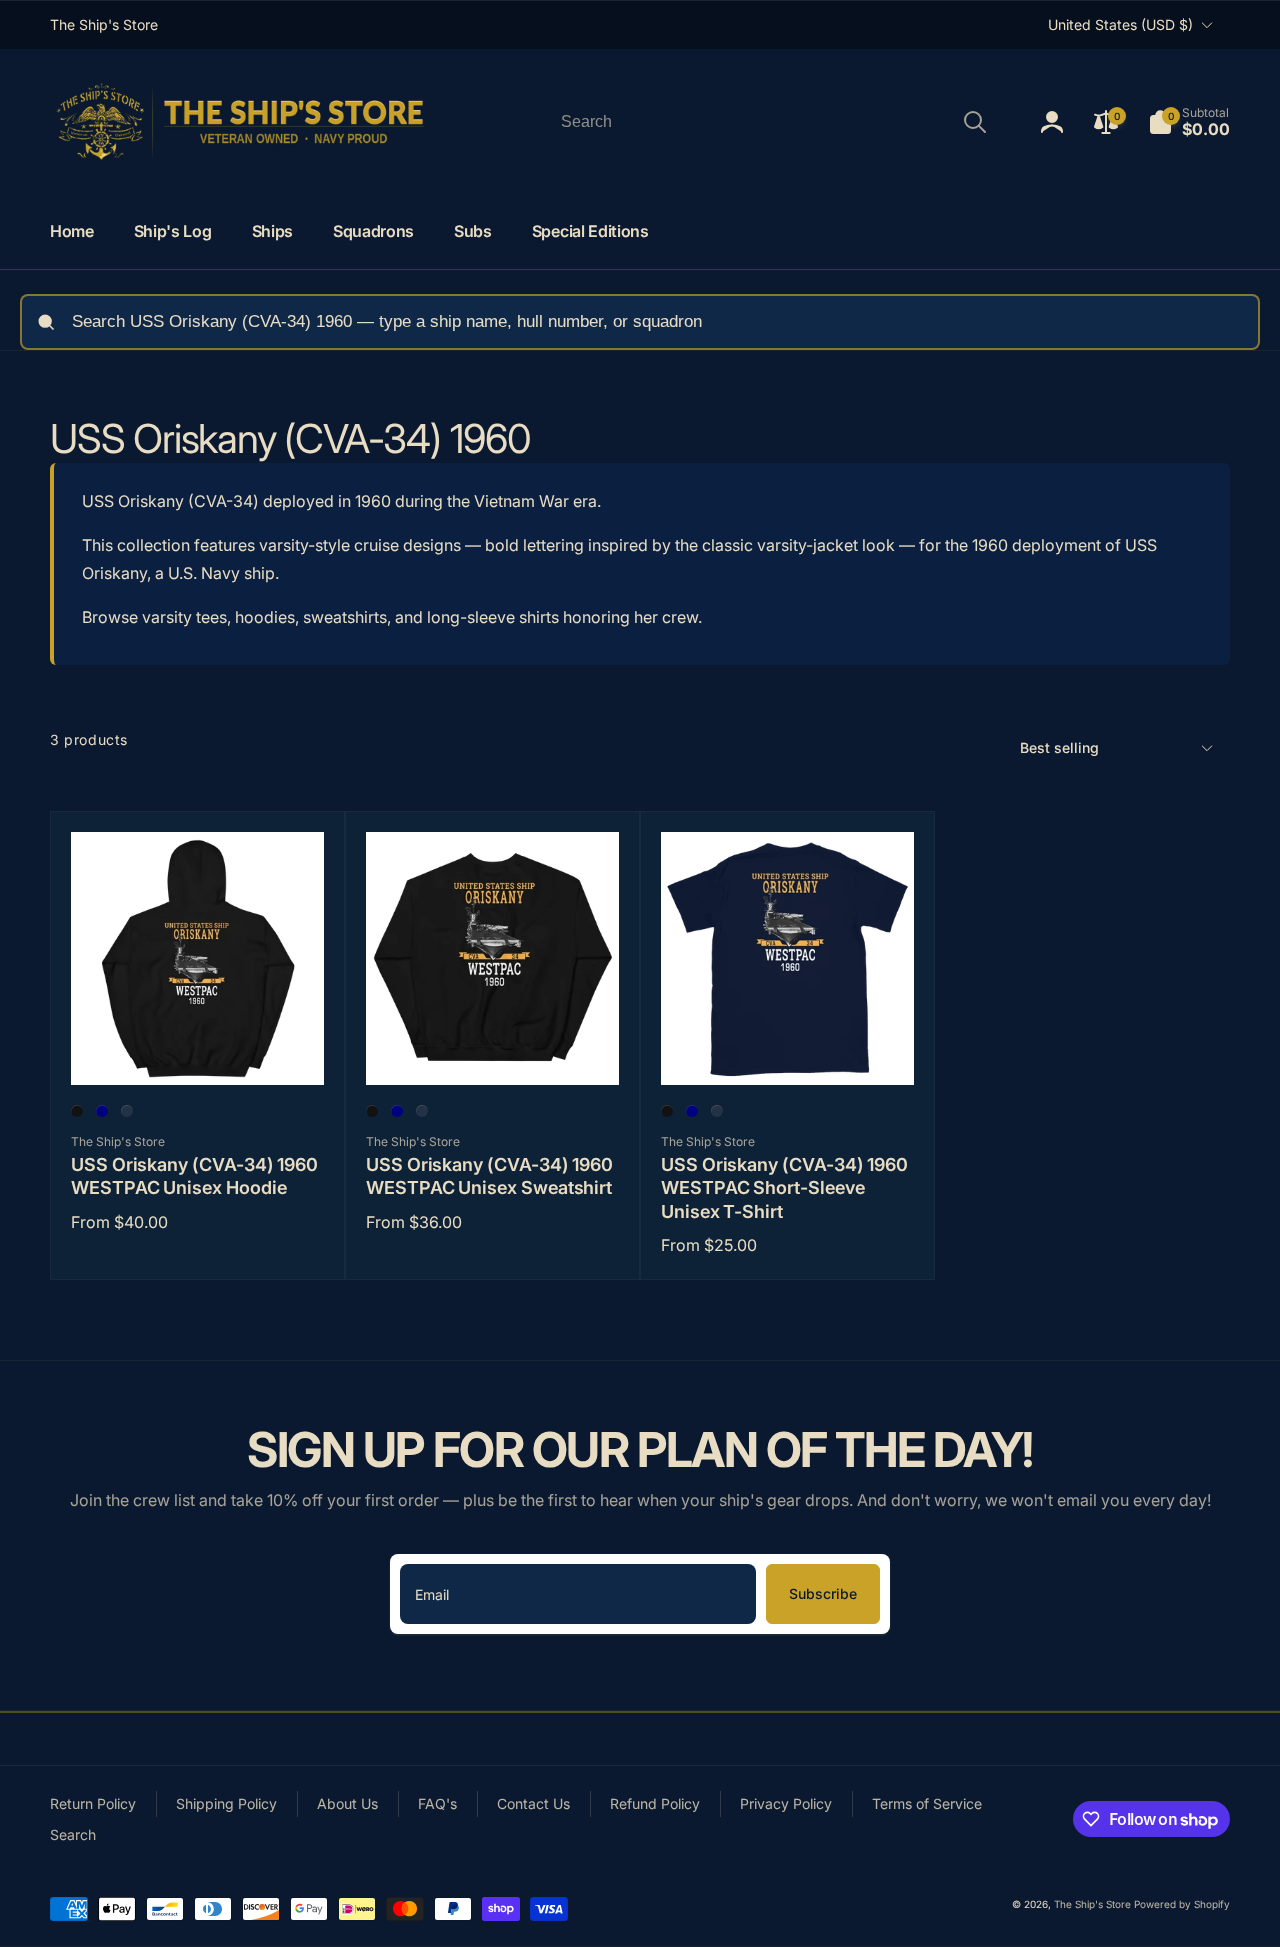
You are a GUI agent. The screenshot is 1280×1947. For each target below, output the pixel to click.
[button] (1189, 122)
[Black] (77, 1111)
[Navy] (102, 1111)
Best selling (1059, 747)
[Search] (975, 122)
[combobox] (772, 122)
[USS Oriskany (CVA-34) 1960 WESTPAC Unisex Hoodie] (199, 1048)
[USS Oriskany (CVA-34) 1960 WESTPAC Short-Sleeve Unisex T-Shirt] (789, 1048)
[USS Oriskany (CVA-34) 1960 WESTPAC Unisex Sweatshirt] (494, 1048)
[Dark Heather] (127, 1111)
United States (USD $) (1120, 24)
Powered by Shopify (1182, 1904)
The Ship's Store (1092, 1904)
